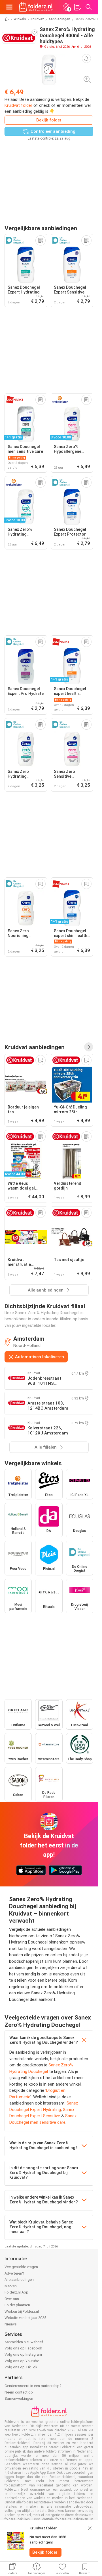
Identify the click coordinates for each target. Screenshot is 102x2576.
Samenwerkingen (19, 2398)
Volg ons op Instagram (23, 2354)
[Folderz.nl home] (36, 7)
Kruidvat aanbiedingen (35, 1047)
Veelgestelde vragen (21, 2267)
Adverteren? (14, 2273)
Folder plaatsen (17, 2305)
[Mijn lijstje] (77, 7)
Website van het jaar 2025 (25, 2318)
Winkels (20, 19)
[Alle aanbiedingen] (89, 1047)
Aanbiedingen (59, 19)
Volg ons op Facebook (23, 2348)
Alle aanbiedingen (19, 2280)
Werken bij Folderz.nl (22, 2311)
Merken (11, 2286)
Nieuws (11, 2324)
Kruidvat (37, 19)
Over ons (12, 2299)
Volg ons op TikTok (21, 2367)
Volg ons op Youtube (22, 2361)
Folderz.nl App (16, 2292)
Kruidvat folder (18, 105)
